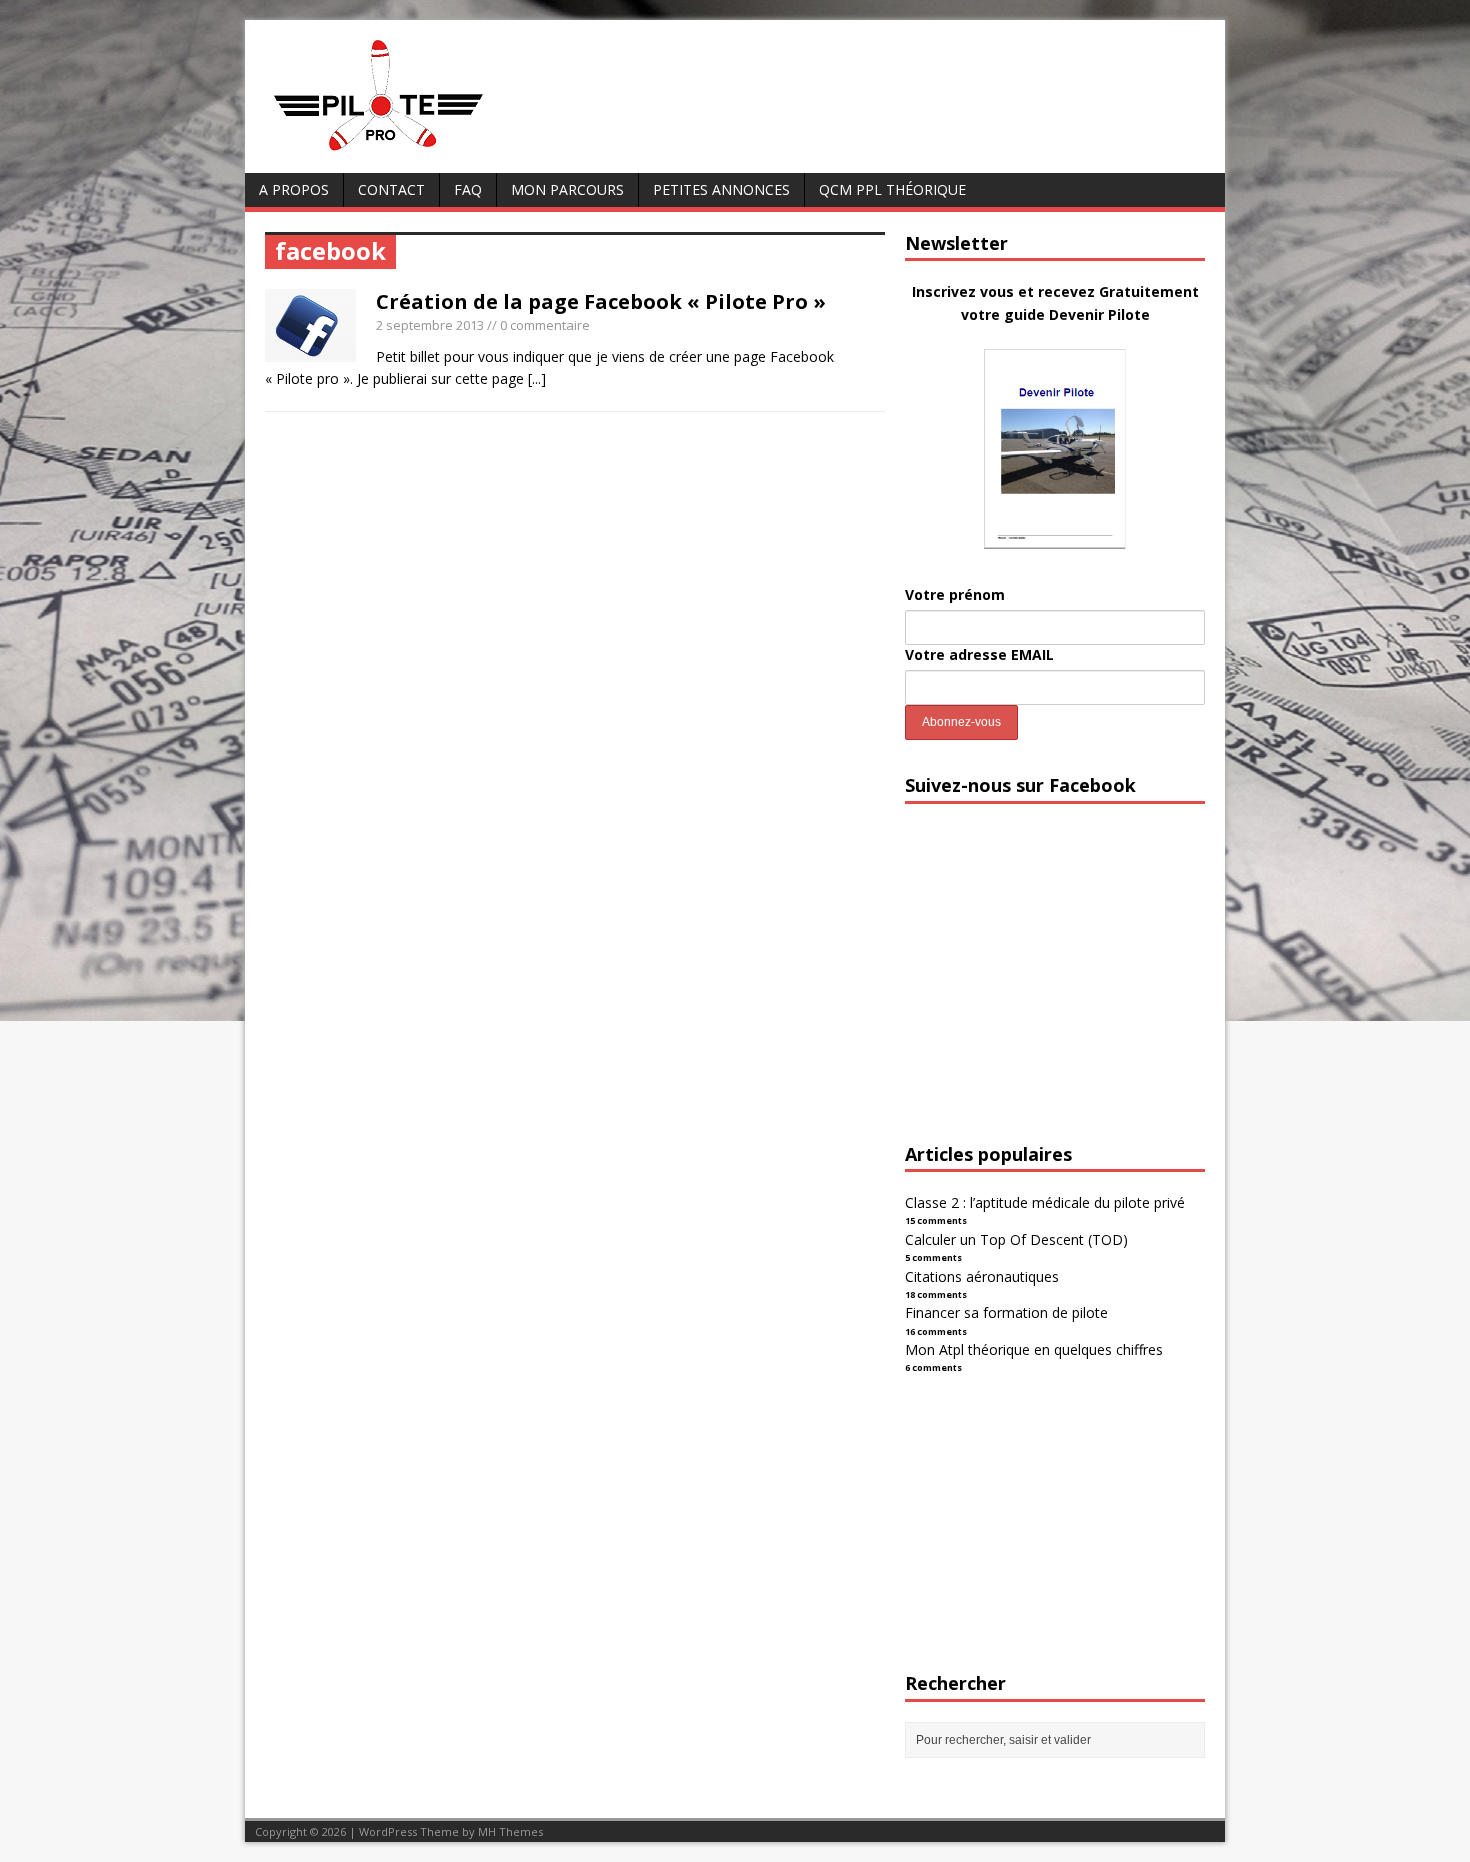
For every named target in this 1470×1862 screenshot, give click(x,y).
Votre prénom (955, 594)
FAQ (468, 189)
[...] (537, 378)
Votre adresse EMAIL (979, 654)
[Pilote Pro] (420, 151)
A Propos (294, 189)
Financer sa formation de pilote (1006, 1312)
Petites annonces (721, 189)
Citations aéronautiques (982, 1276)
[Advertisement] (1055, 991)
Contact (391, 189)
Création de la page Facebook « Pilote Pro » (601, 301)
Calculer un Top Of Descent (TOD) (1016, 1239)
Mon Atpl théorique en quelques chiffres (1034, 1349)
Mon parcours (567, 189)
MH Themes (510, 1831)
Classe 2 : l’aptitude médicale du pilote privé (1045, 1202)
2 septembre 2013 (430, 325)
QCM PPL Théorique (892, 189)
